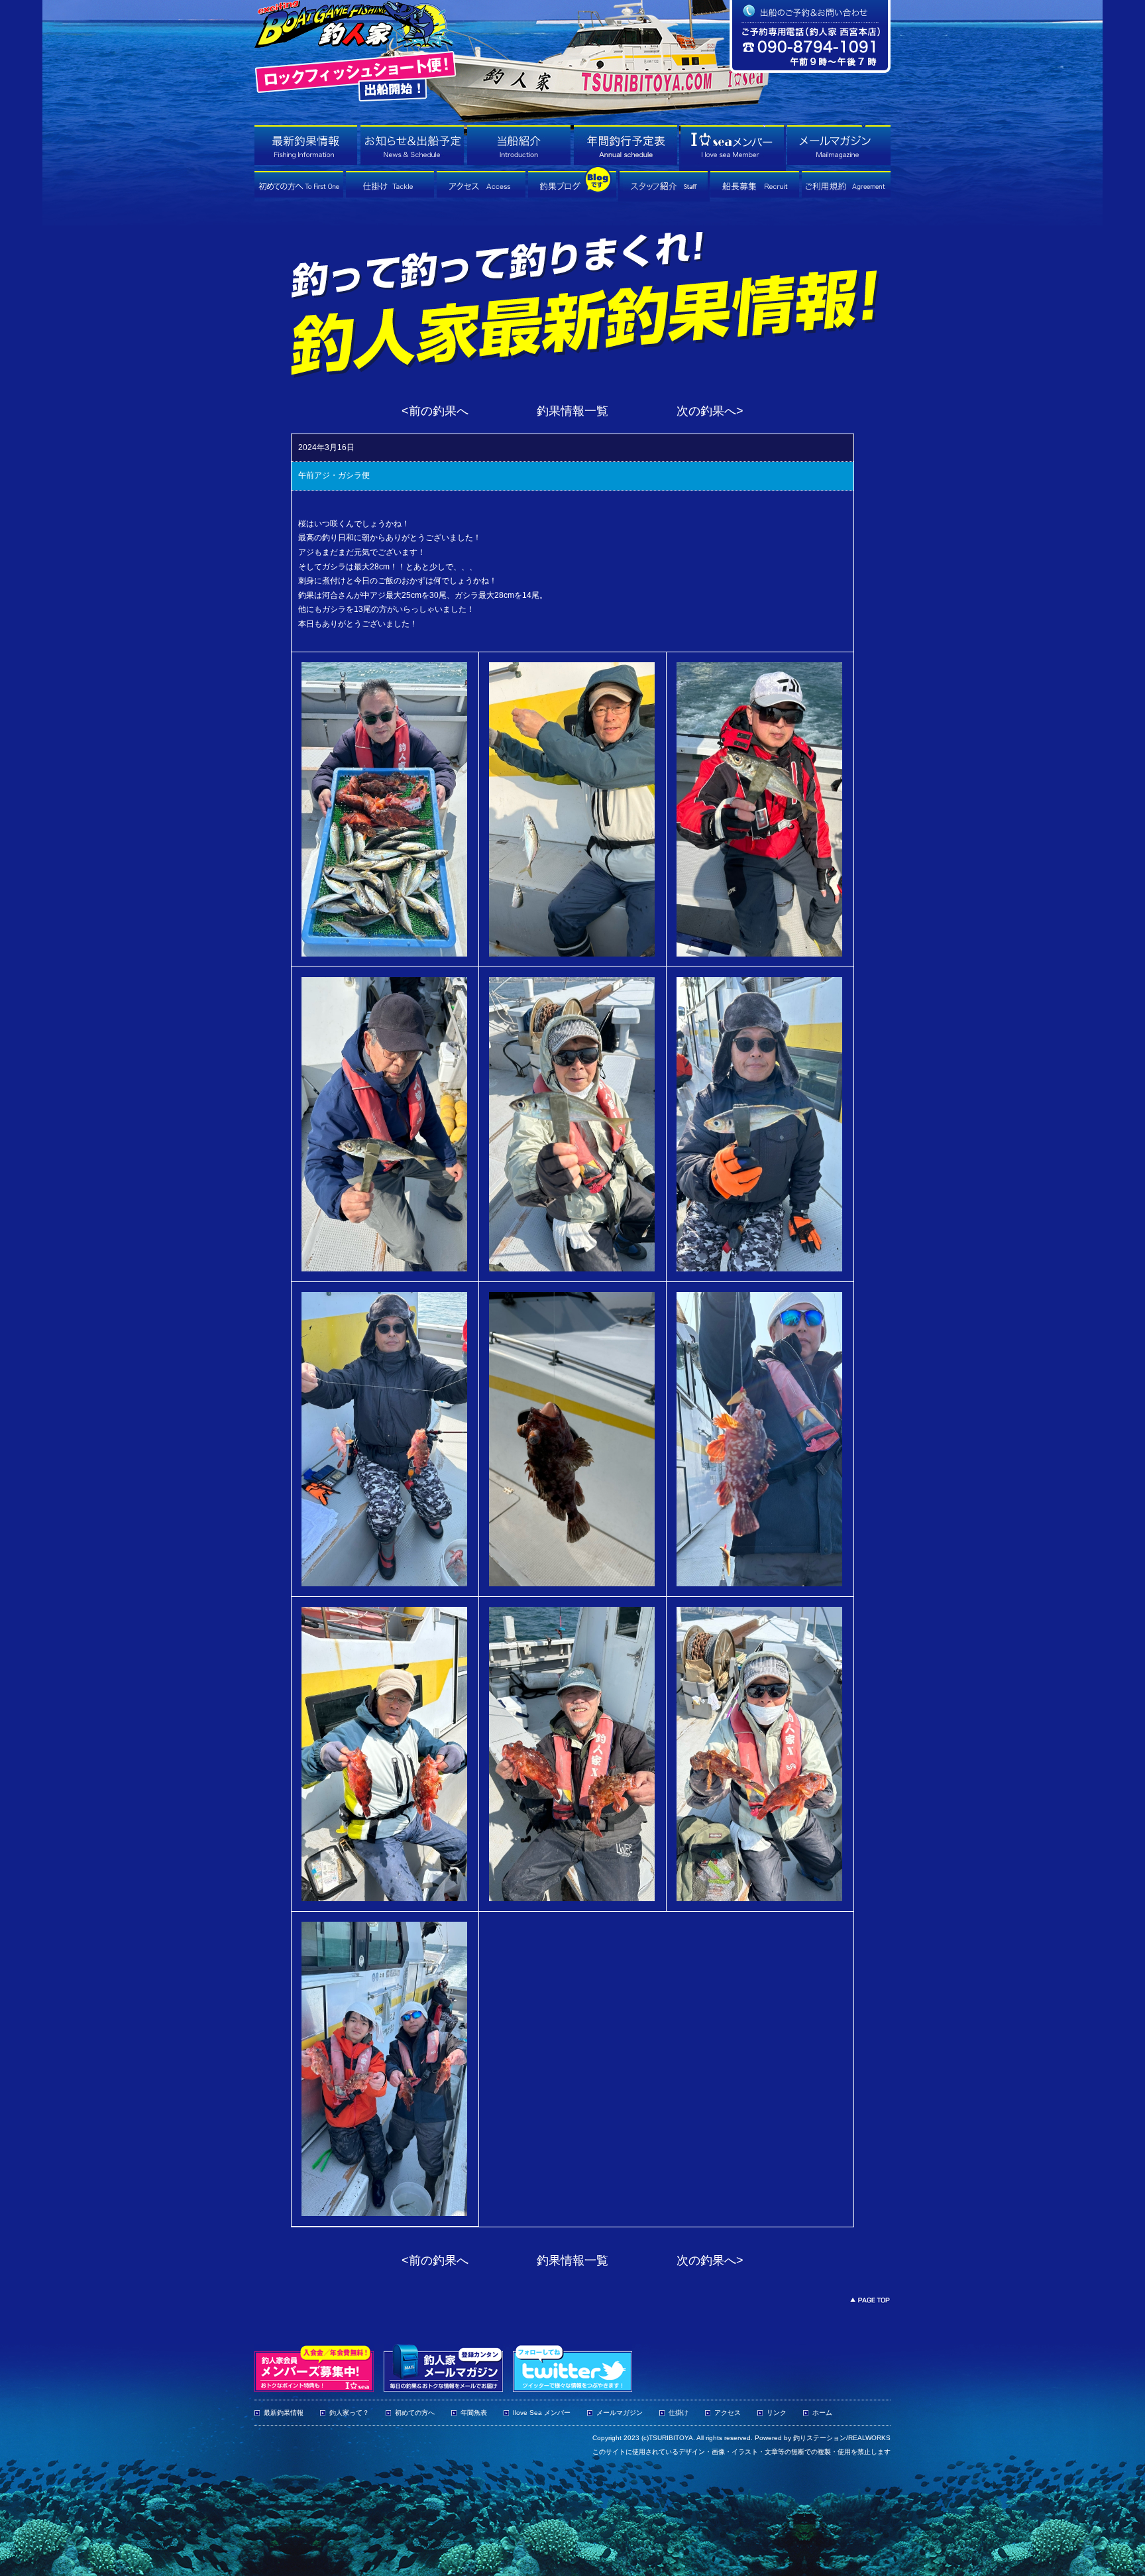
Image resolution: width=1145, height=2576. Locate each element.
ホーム (822, 2413)
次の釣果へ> (710, 411)
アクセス (728, 2413)
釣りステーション (820, 2438)
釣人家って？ (349, 2413)
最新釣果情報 (284, 2413)
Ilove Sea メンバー (542, 2413)
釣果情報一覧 (572, 411)
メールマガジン (620, 2413)
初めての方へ (415, 2413)
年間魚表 (474, 2413)
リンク (777, 2413)
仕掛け (679, 2413)
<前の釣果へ (435, 411)
